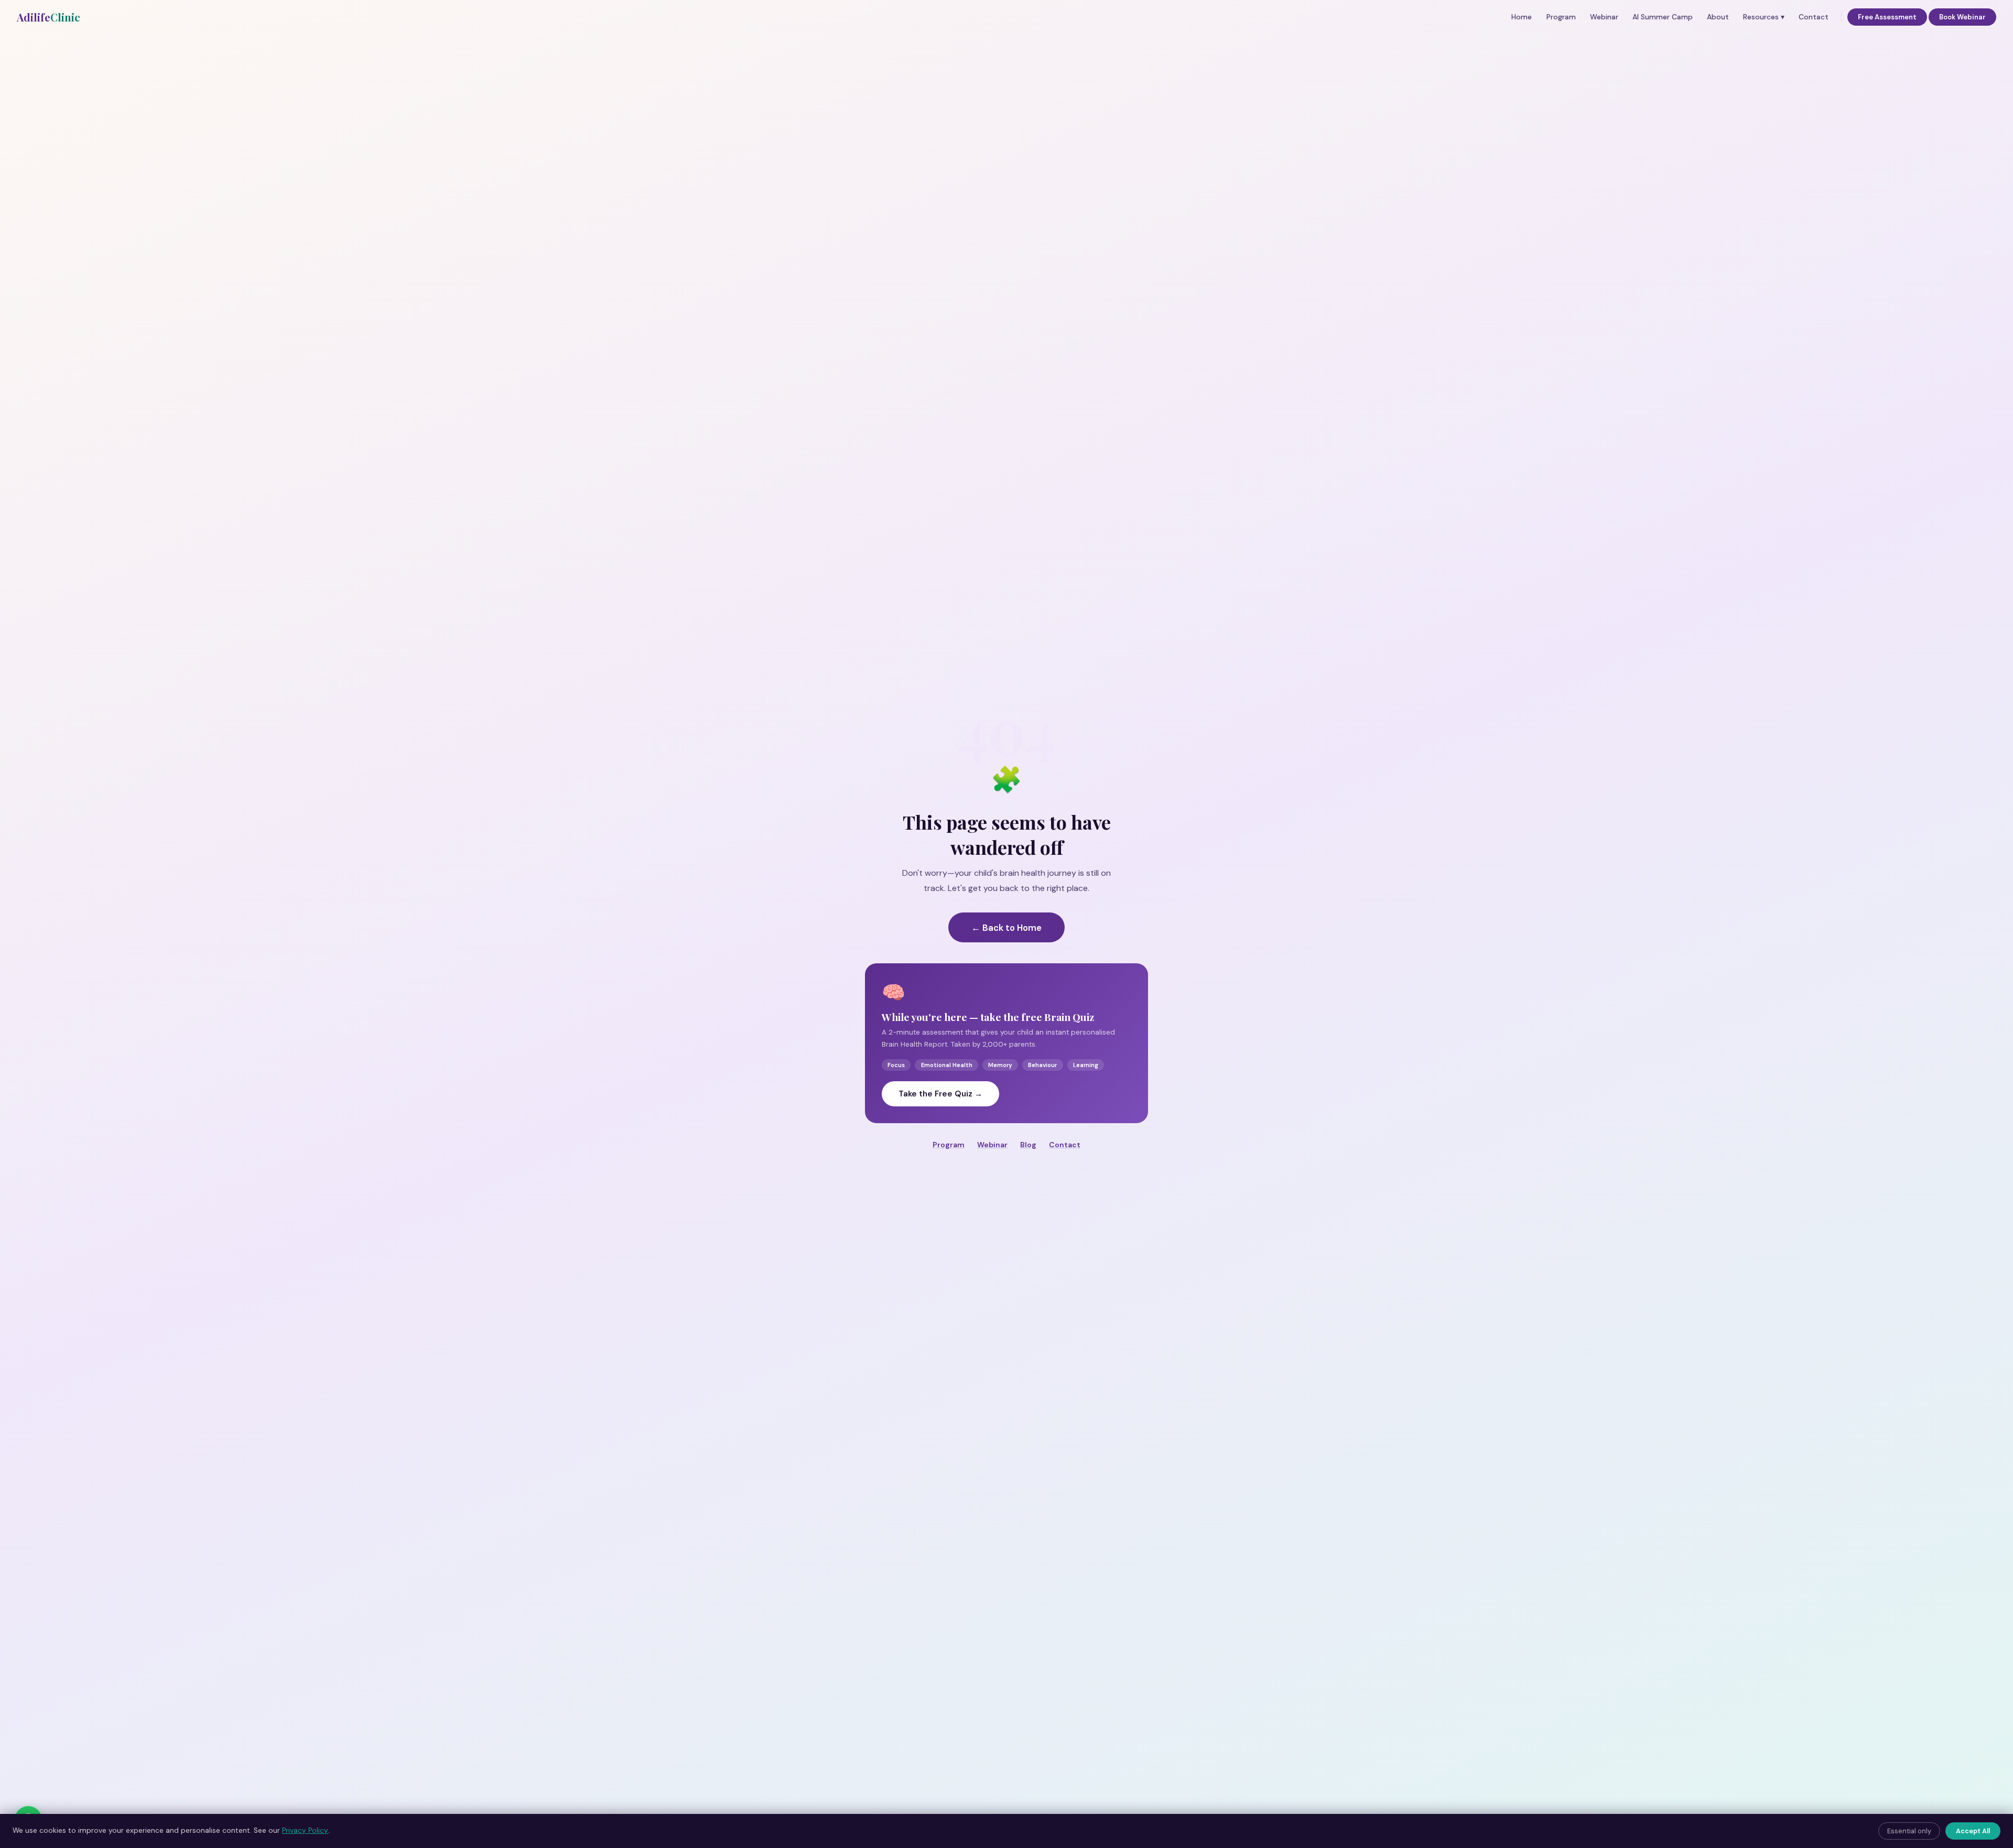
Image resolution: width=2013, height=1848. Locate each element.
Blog (1028, 1145)
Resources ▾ (1764, 17)
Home (1522, 17)
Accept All (1973, 1831)
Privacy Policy (305, 1830)
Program (1561, 17)
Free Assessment (1887, 17)
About (1718, 17)
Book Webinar (1962, 17)
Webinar (1604, 17)
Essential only (1909, 1831)
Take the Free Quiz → (940, 1094)
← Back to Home (1006, 928)
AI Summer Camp (1663, 17)
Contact (1814, 17)
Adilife (48, 17)
